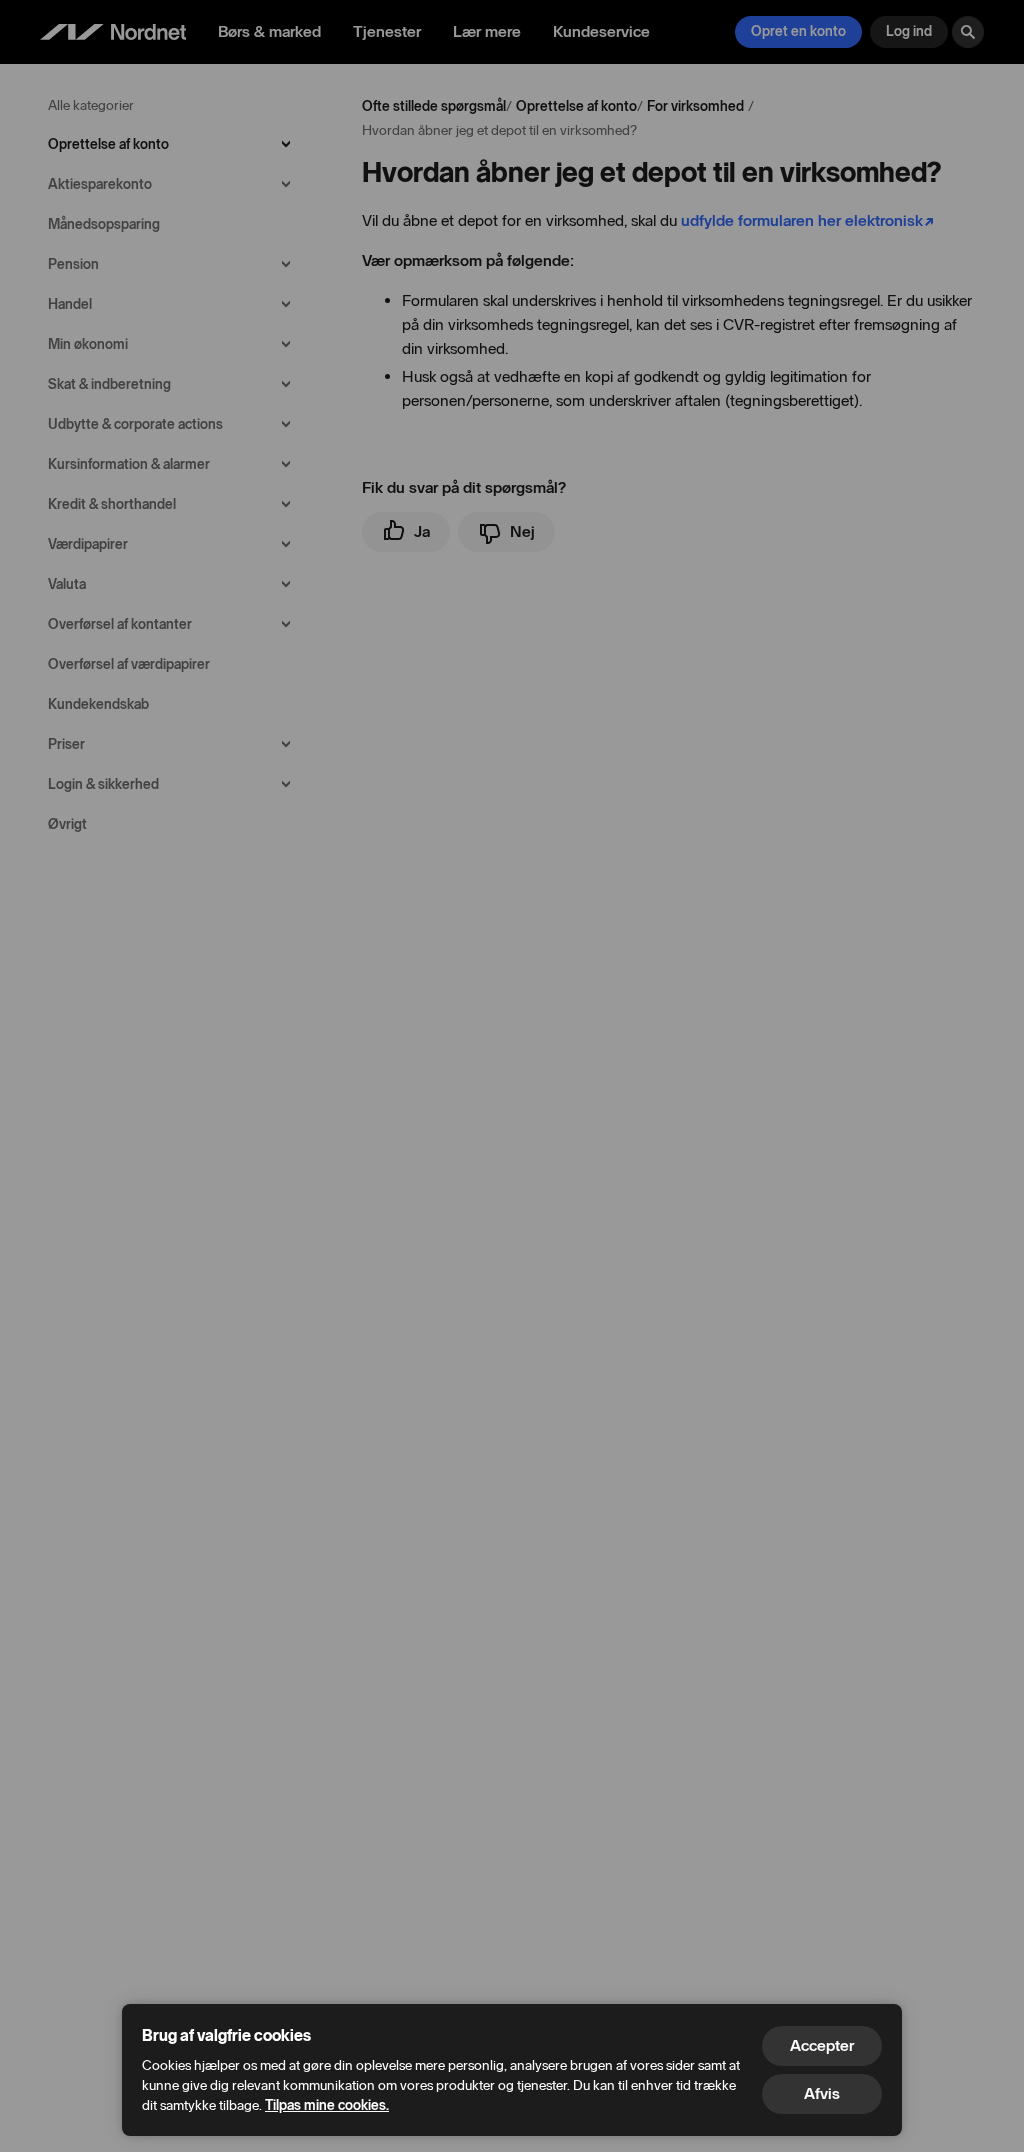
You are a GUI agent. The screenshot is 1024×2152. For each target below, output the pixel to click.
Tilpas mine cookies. (327, 2105)
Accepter (822, 2045)
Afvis (822, 2093)
